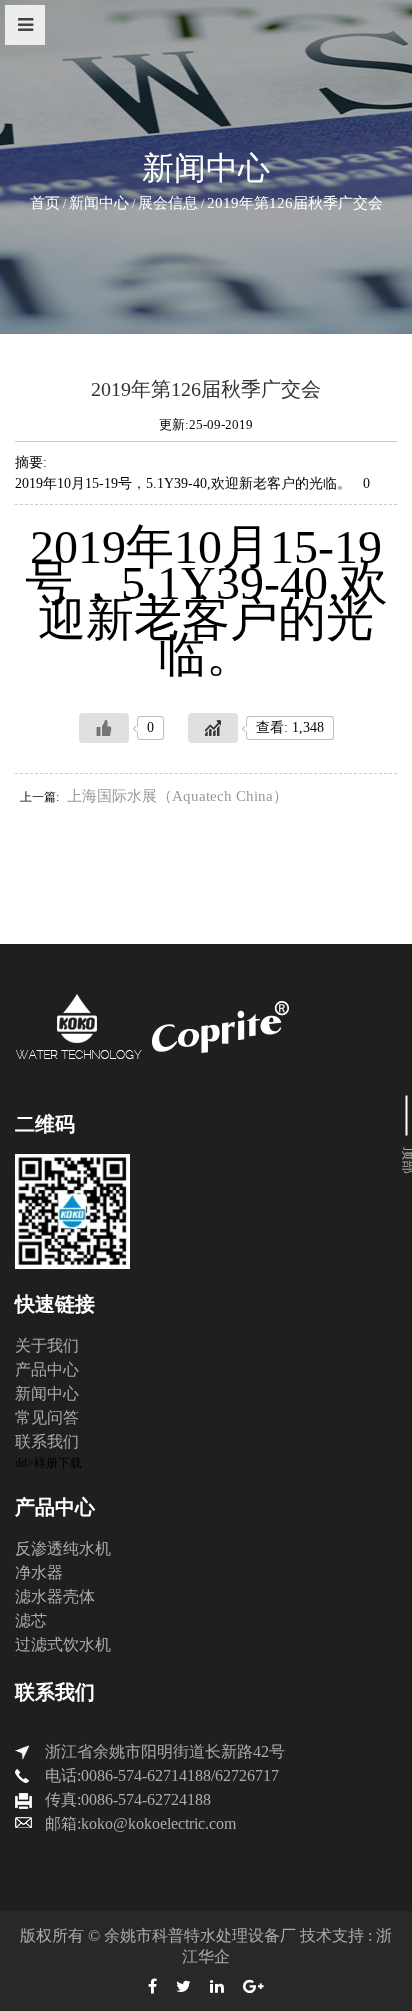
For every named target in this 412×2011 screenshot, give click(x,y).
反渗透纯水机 (63, 1548)
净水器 (39, 1572)
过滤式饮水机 (63, 1644)
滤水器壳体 (55, 1596)
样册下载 (58, 1463)
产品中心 (47, 1369)
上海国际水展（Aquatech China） (177, 796)
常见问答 (47, 1417)
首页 (45, 203)
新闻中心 (99, 203)
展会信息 (168, 203)
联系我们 (47, 1441)
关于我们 (47, 1345)
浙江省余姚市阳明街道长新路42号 (165, 1751)
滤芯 (31, 1620)
